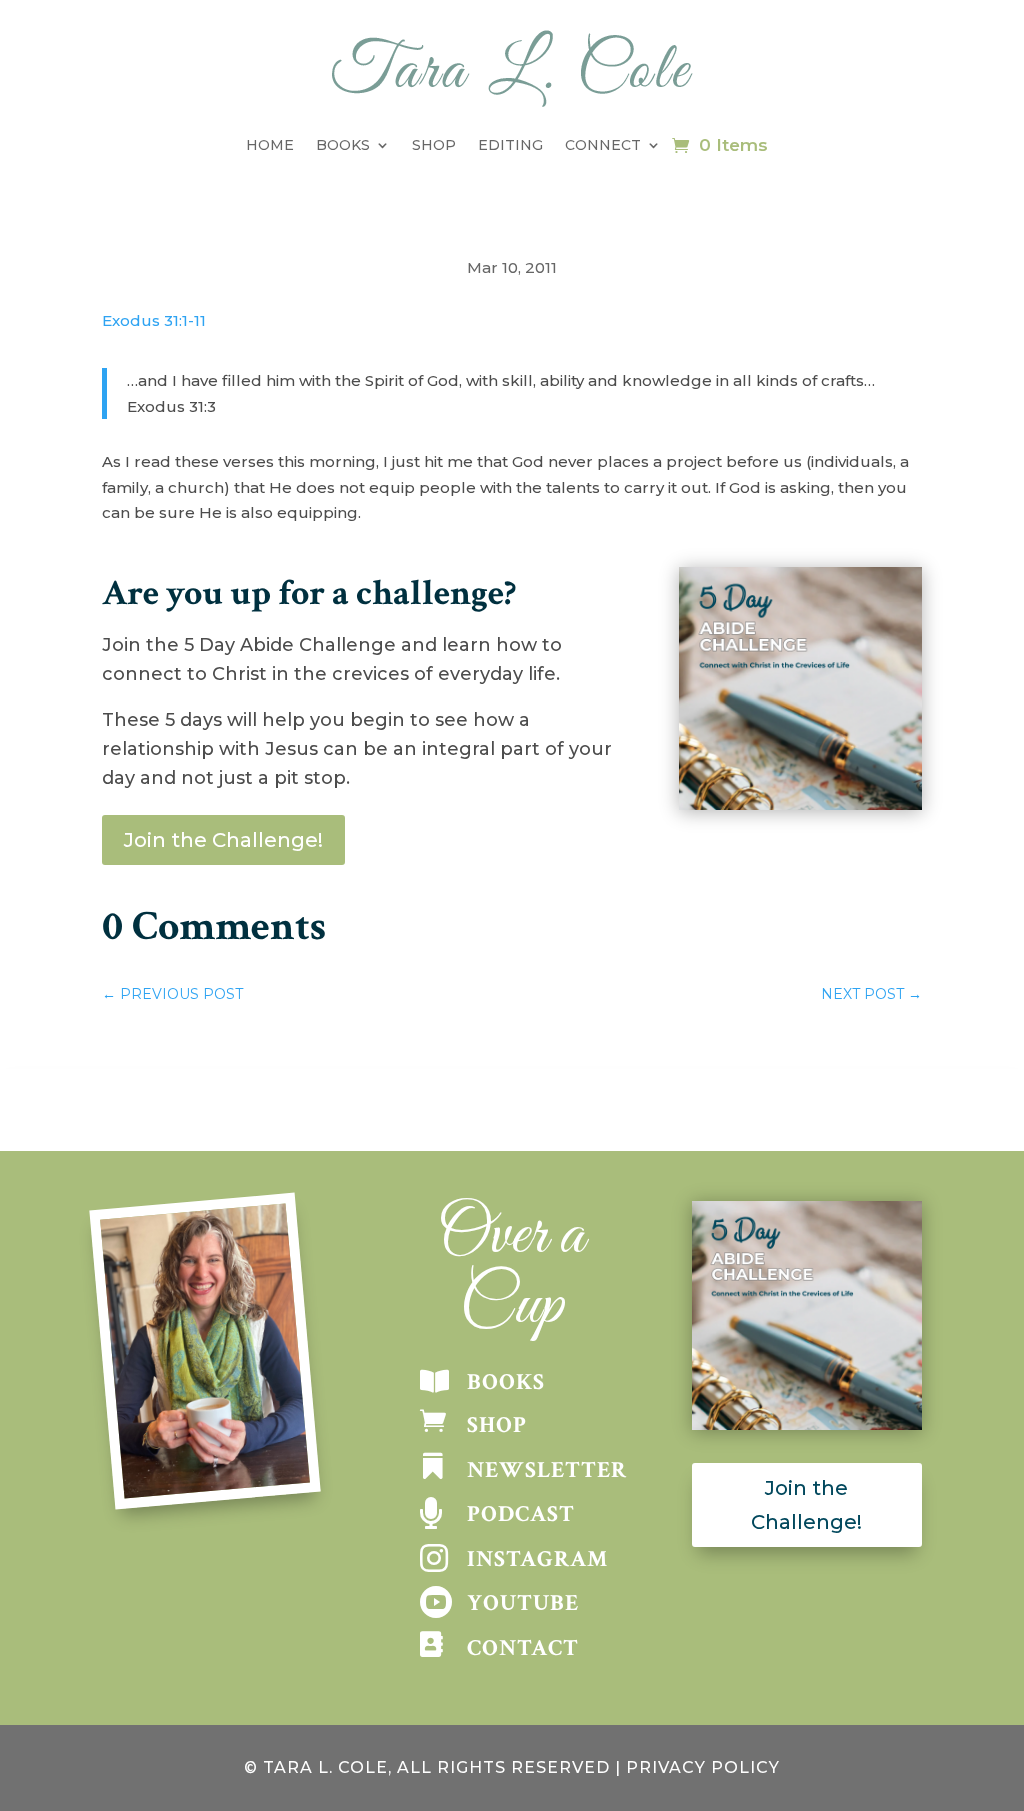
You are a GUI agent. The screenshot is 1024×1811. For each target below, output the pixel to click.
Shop (434, 145)
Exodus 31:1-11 (154, 320)
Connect (603, 145)
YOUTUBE (523, 1603)
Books (343, 145)
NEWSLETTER (547, 1470)
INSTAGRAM (537, 1559)
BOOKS (506, 1382)
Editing (510, 145)
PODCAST (521, 1514)
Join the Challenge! (223, 840)
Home (270, 145)
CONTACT (523, 1648)
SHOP (497, 1425)
